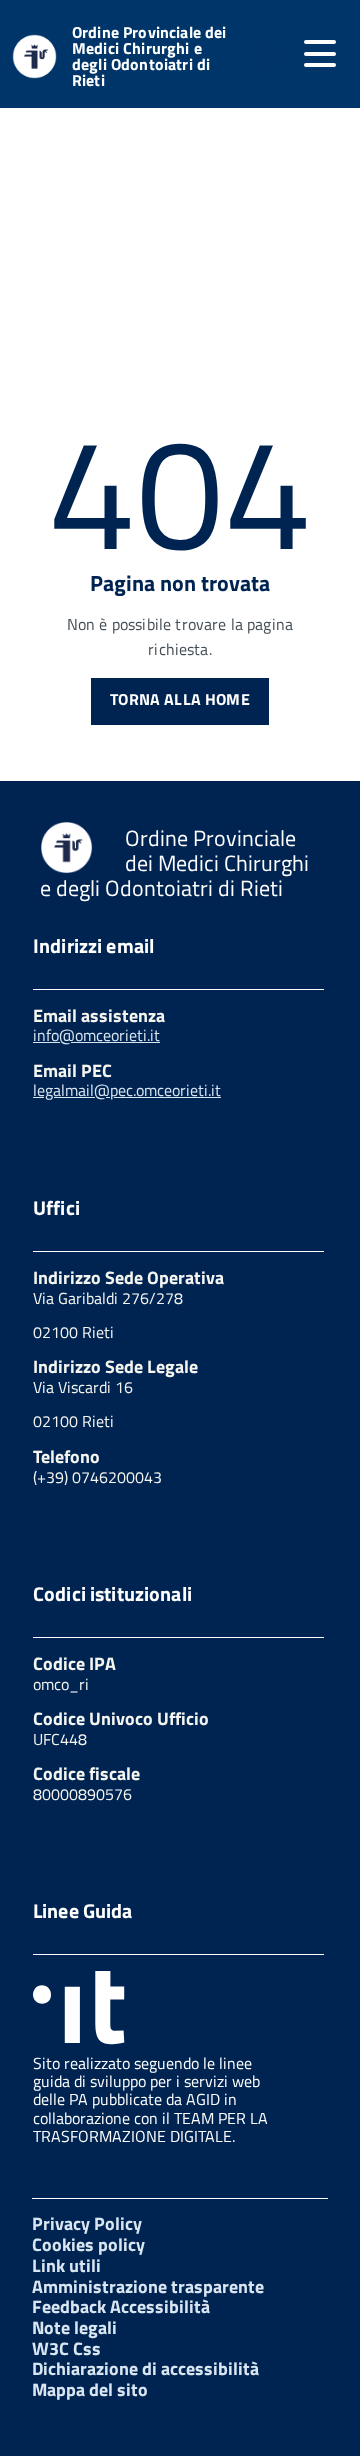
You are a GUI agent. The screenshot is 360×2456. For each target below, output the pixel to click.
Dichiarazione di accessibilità (145, 2368)
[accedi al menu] (320, 54)
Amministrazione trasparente (148, 2286)
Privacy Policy (87, 2223)
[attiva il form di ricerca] (265, 56)
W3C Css (66, 2348)
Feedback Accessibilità (121, 2306)
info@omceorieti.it (96, 1035)
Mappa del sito (90, 2389)
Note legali (74, 2327)
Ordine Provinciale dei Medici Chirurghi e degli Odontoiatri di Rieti (149, 56)
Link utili (66, 2265)
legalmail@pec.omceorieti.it (127, 1090)
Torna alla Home (179, 699)
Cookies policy (88, 2244)
